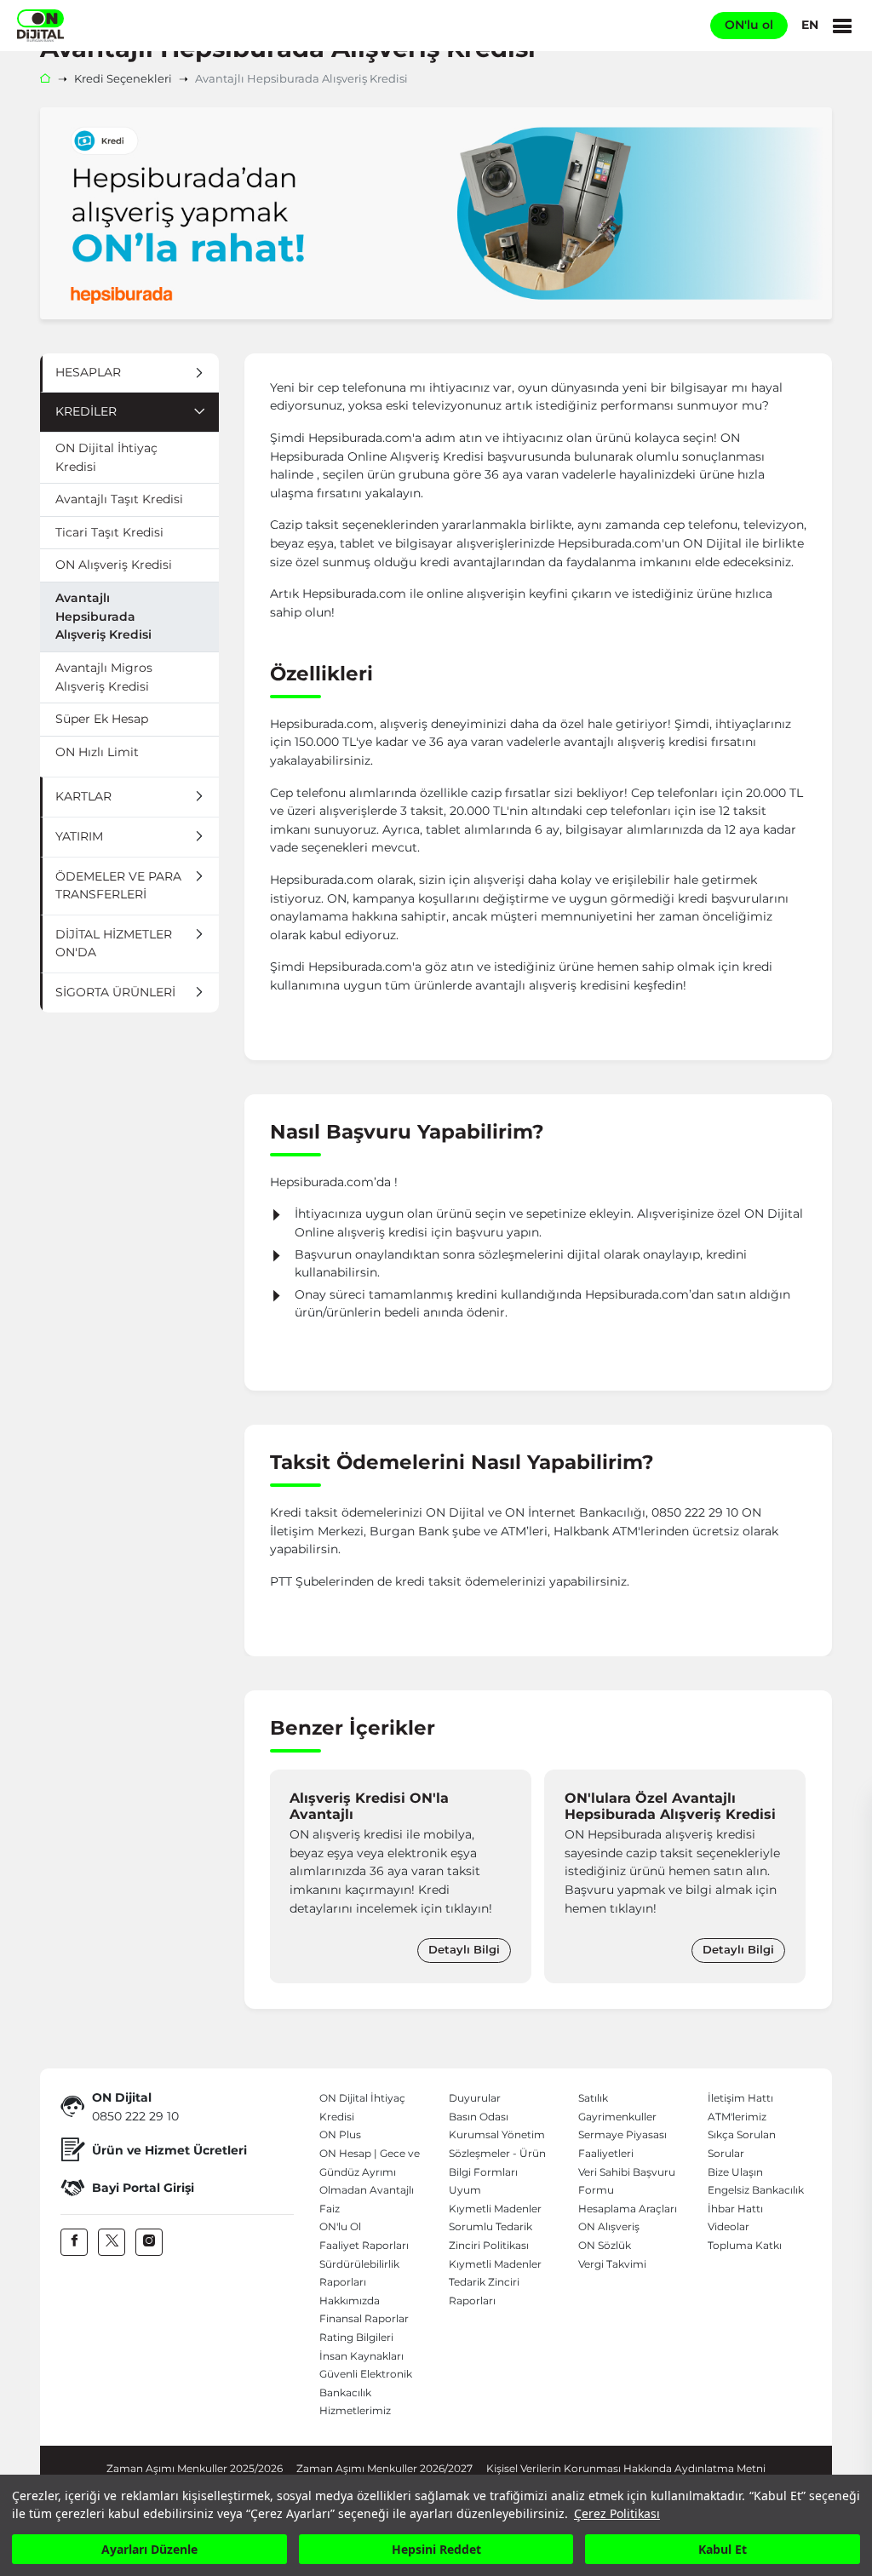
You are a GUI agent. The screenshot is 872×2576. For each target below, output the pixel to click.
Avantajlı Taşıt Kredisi (119, 499)
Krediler (86, 411)
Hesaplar (88, 372)
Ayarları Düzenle (149, 2549)
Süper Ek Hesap (102, 719)
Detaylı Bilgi (464, 1950)
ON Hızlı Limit (97, 752)
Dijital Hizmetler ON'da (114, 944)
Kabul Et (723, 2549)
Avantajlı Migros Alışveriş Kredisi (104, 677)
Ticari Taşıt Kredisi (109, 532)
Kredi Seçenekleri (123, 79)
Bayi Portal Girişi (143, 2188)
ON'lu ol (749, 25)
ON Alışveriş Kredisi (114, 565)
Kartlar (83, 796)
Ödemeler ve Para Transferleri (118, 886)
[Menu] (842, 26)
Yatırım (79, 836)
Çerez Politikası (617, 2513)
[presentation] (287, 1876)
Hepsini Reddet (436, 2549)
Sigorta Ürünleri (115, 992)
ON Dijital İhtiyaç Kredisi (106, 457)
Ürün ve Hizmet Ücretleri (169, 2150)
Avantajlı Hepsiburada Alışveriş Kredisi (103, 616)
